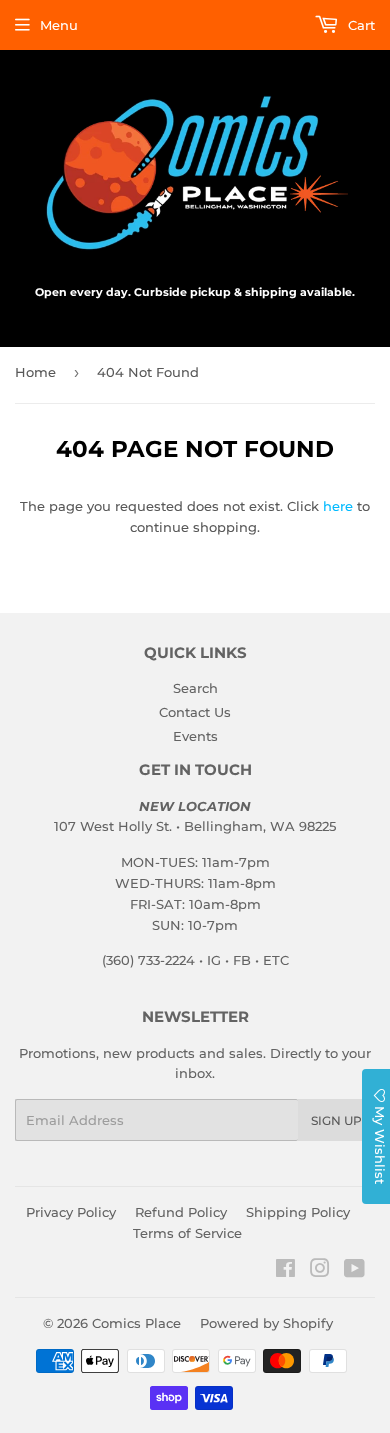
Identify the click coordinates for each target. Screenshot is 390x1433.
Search (195, 688)
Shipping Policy (298, 1212)
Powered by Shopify (266, 1323)
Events (195, 736)
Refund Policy (181, 1212)
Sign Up (336, 1120)
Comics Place (136, 1323)
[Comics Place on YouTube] (354, 1271)
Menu (59, 25)
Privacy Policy (71, 1212)
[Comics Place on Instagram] (320, 1271)
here (338, 506)
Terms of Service (187, 1233)
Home (35, 372)
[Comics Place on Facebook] (285, 1271)
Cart (359, 25)
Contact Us (195, 712)
